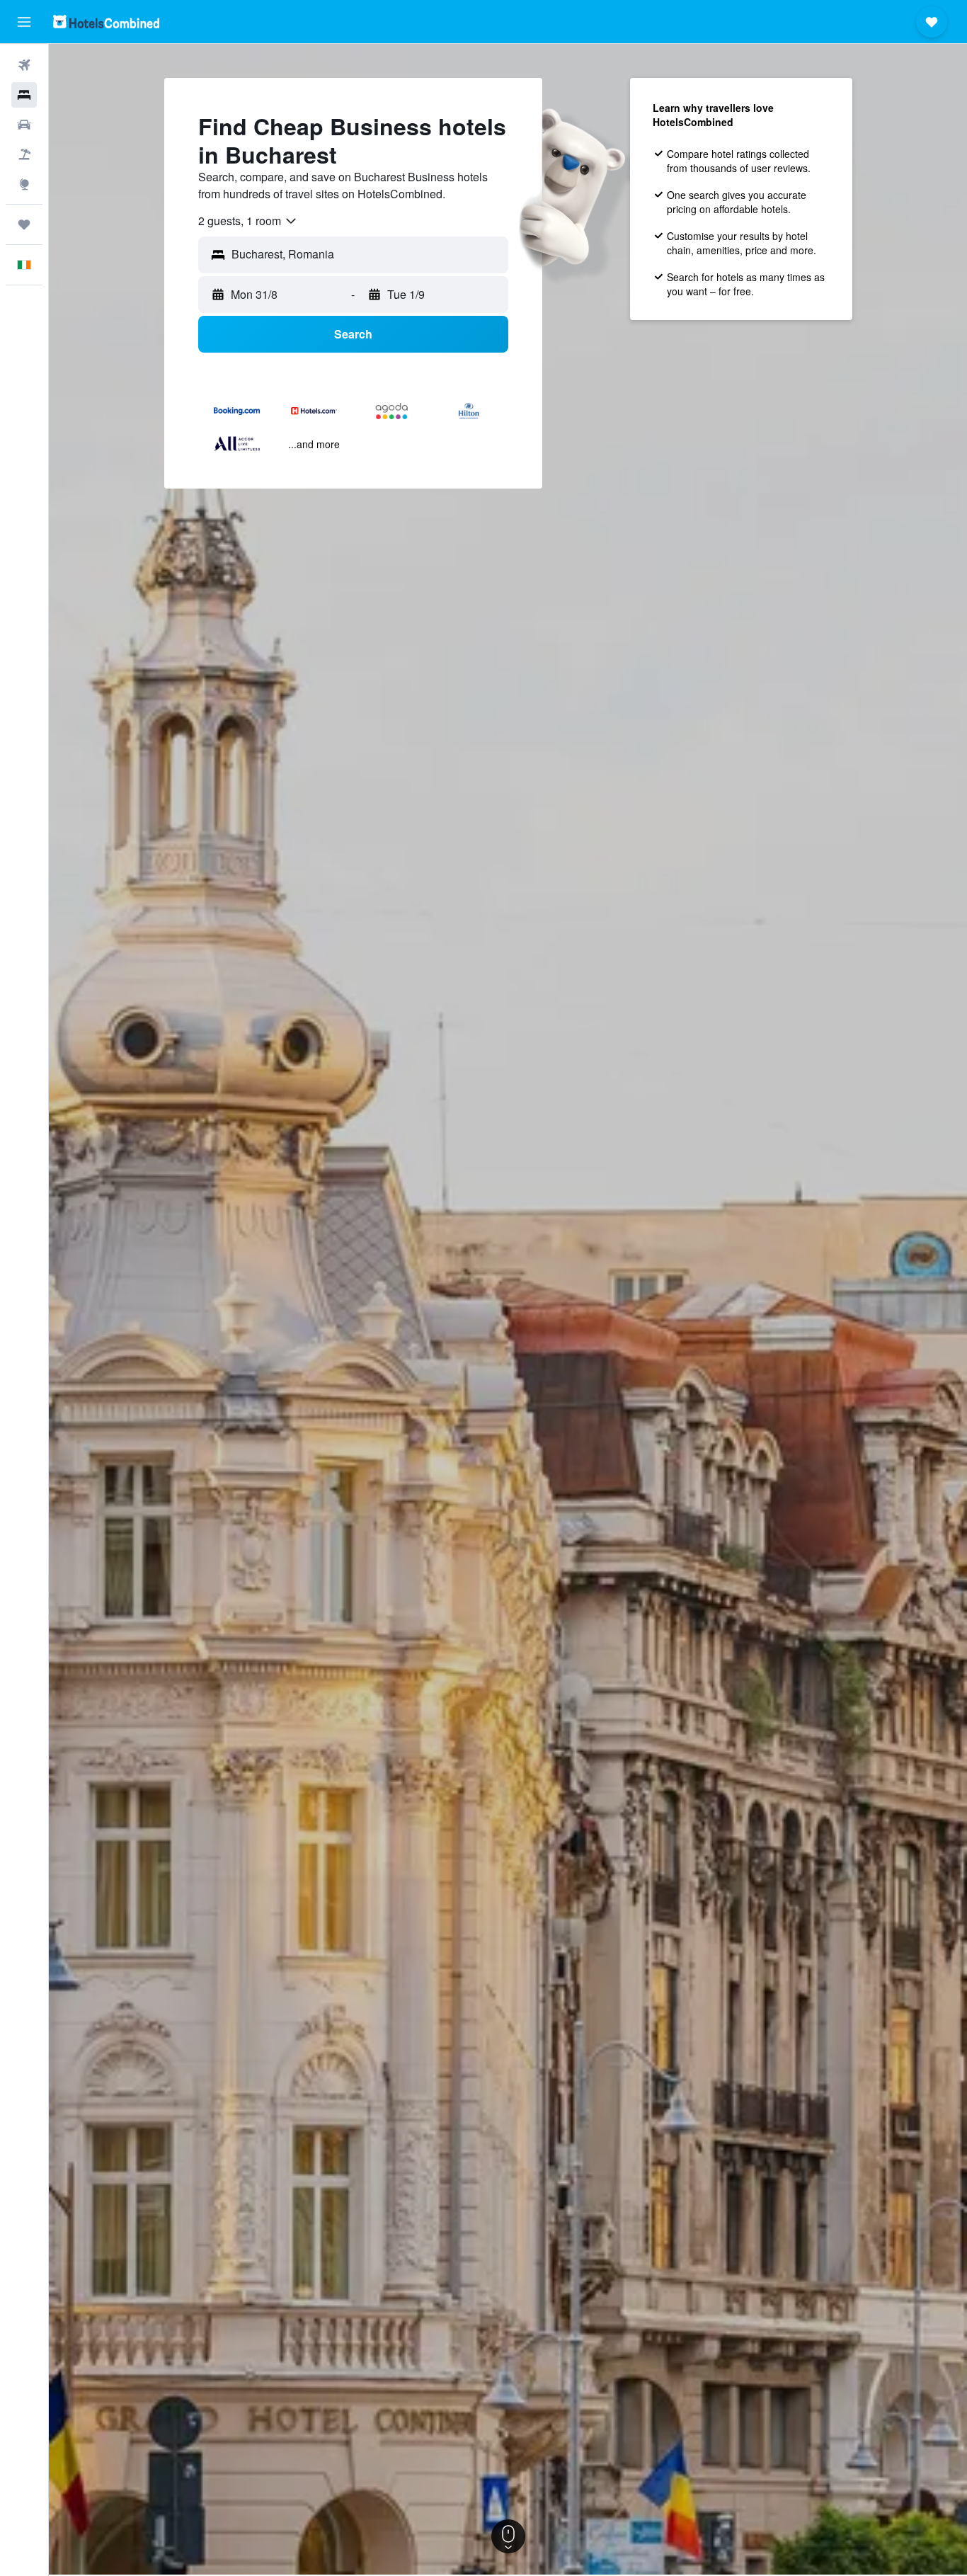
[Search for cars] (24, 125)
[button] (24, 22)
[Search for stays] (24, 95)
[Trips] (24, 224)
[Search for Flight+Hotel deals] (24, 154)
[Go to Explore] (24, 184)
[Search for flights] (24, 65)
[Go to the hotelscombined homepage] (106, 22)
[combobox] (248, 221)
